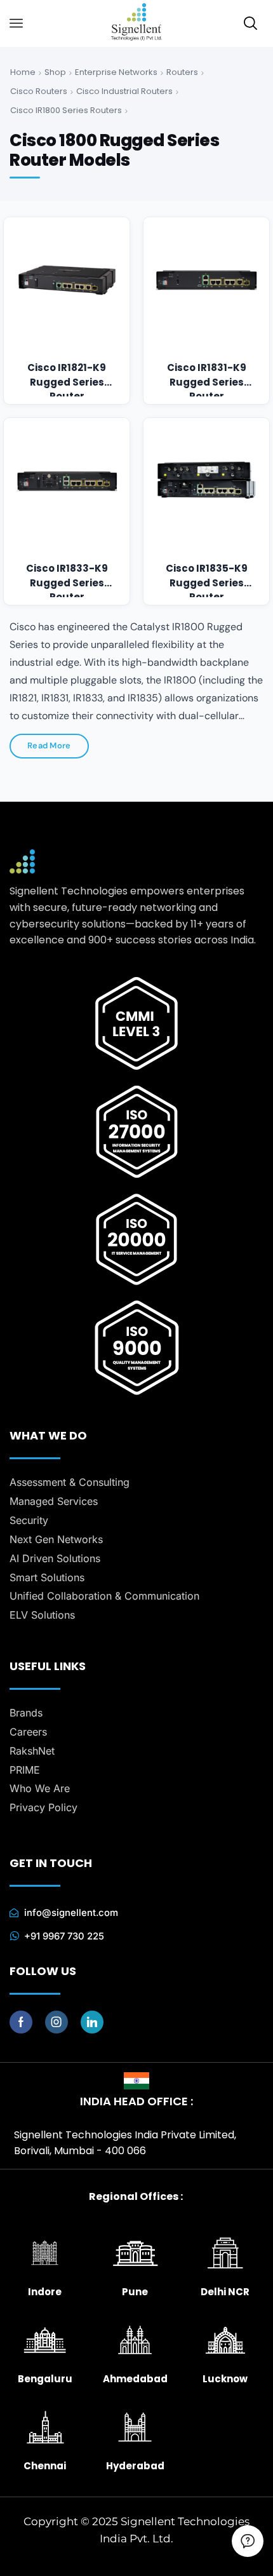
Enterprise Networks (116, 72)
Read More (49, 745)
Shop (55, 72)
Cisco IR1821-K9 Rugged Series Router (67, 375)
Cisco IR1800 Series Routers (66, 110)
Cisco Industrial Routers (124, 91)
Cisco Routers (39, 91)
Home (23, 72)
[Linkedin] (92, 2022)
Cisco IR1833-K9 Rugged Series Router (67, 576)
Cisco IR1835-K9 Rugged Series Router (207, 576)
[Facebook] (21, 2022)
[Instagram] (57, 2022)
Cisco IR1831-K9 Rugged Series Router (207, 375)
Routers (182, 72)
